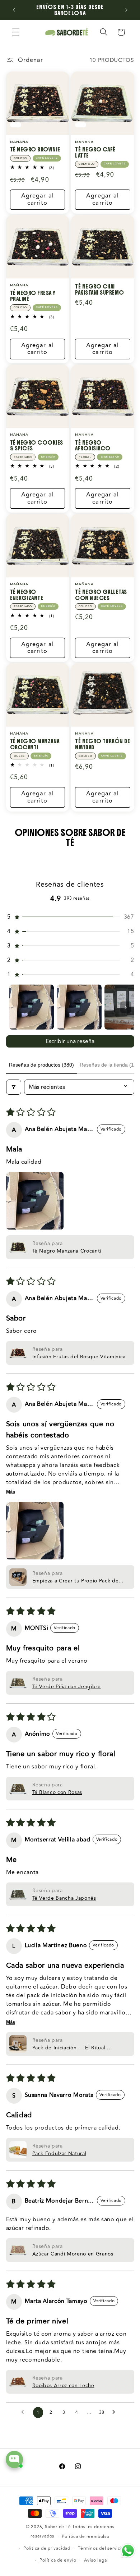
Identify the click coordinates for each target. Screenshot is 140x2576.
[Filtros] (14, 1087)
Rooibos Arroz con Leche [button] (63, 2386)
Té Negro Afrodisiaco (93, 446)
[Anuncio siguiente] (126, 10)
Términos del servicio (101, 2548)
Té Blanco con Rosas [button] (57, 1792)
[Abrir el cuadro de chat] (14, 2459)
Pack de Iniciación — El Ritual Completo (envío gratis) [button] (69, 2048)
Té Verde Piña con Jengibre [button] (67, 1687)
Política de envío (58, 2560)
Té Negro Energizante (27, 595)
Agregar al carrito (38, 199)
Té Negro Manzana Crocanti (35, 744)
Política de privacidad (47, 2548)
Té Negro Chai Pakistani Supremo (100, 289)
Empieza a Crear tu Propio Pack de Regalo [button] (76, 1581)
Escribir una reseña (70, 1041)
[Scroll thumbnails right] (126, 1007)
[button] (16, 32)
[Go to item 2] (79, 1007)
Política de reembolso (85, 2537)
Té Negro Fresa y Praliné (33, 296)
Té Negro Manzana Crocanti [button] (67, 1251)
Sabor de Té (58, 2527)
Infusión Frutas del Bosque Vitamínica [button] (79, 1357)
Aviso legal (96, 2560)
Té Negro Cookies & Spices (37, 446)
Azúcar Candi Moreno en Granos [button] (73, 2254)
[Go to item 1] (31, 1007)
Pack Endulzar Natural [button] (59, 2154)
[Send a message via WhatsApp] (128, 2551)
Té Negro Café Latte (95, 152)
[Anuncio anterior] (14, 10)
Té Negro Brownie (35, 149)
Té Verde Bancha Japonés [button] (64, 1898)
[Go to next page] (116, 2412)
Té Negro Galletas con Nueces (101, 595)
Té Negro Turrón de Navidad (102, 744)
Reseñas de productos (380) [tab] (41, 1065)
